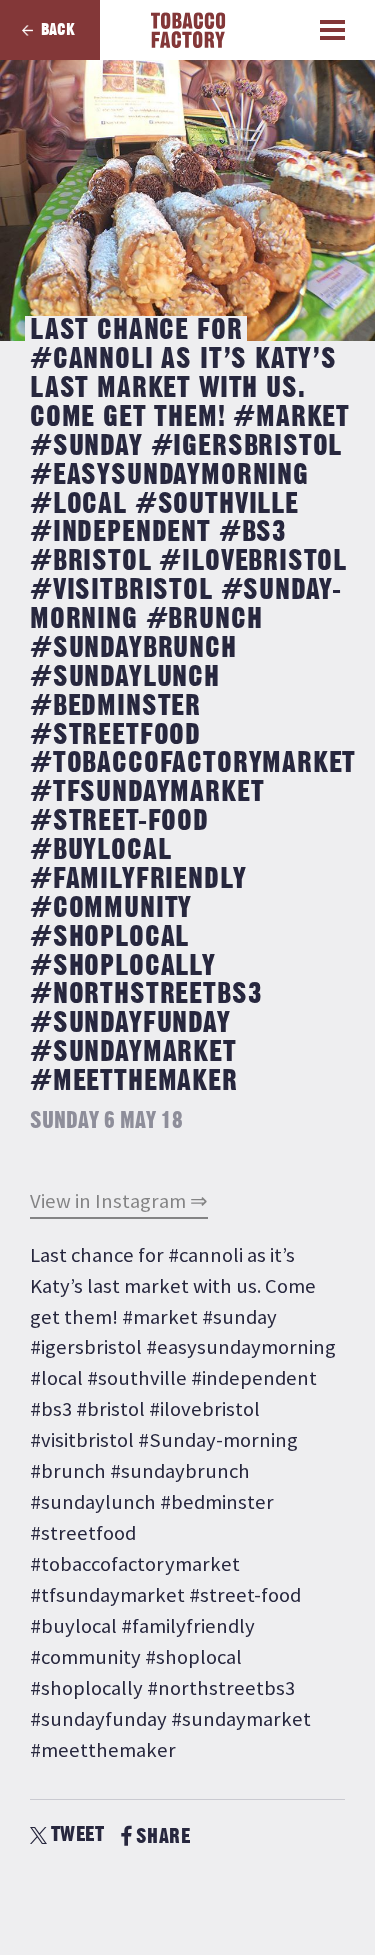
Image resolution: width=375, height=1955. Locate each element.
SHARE (163, 1836)
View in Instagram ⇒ (119, 1201)
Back (58, 30)
